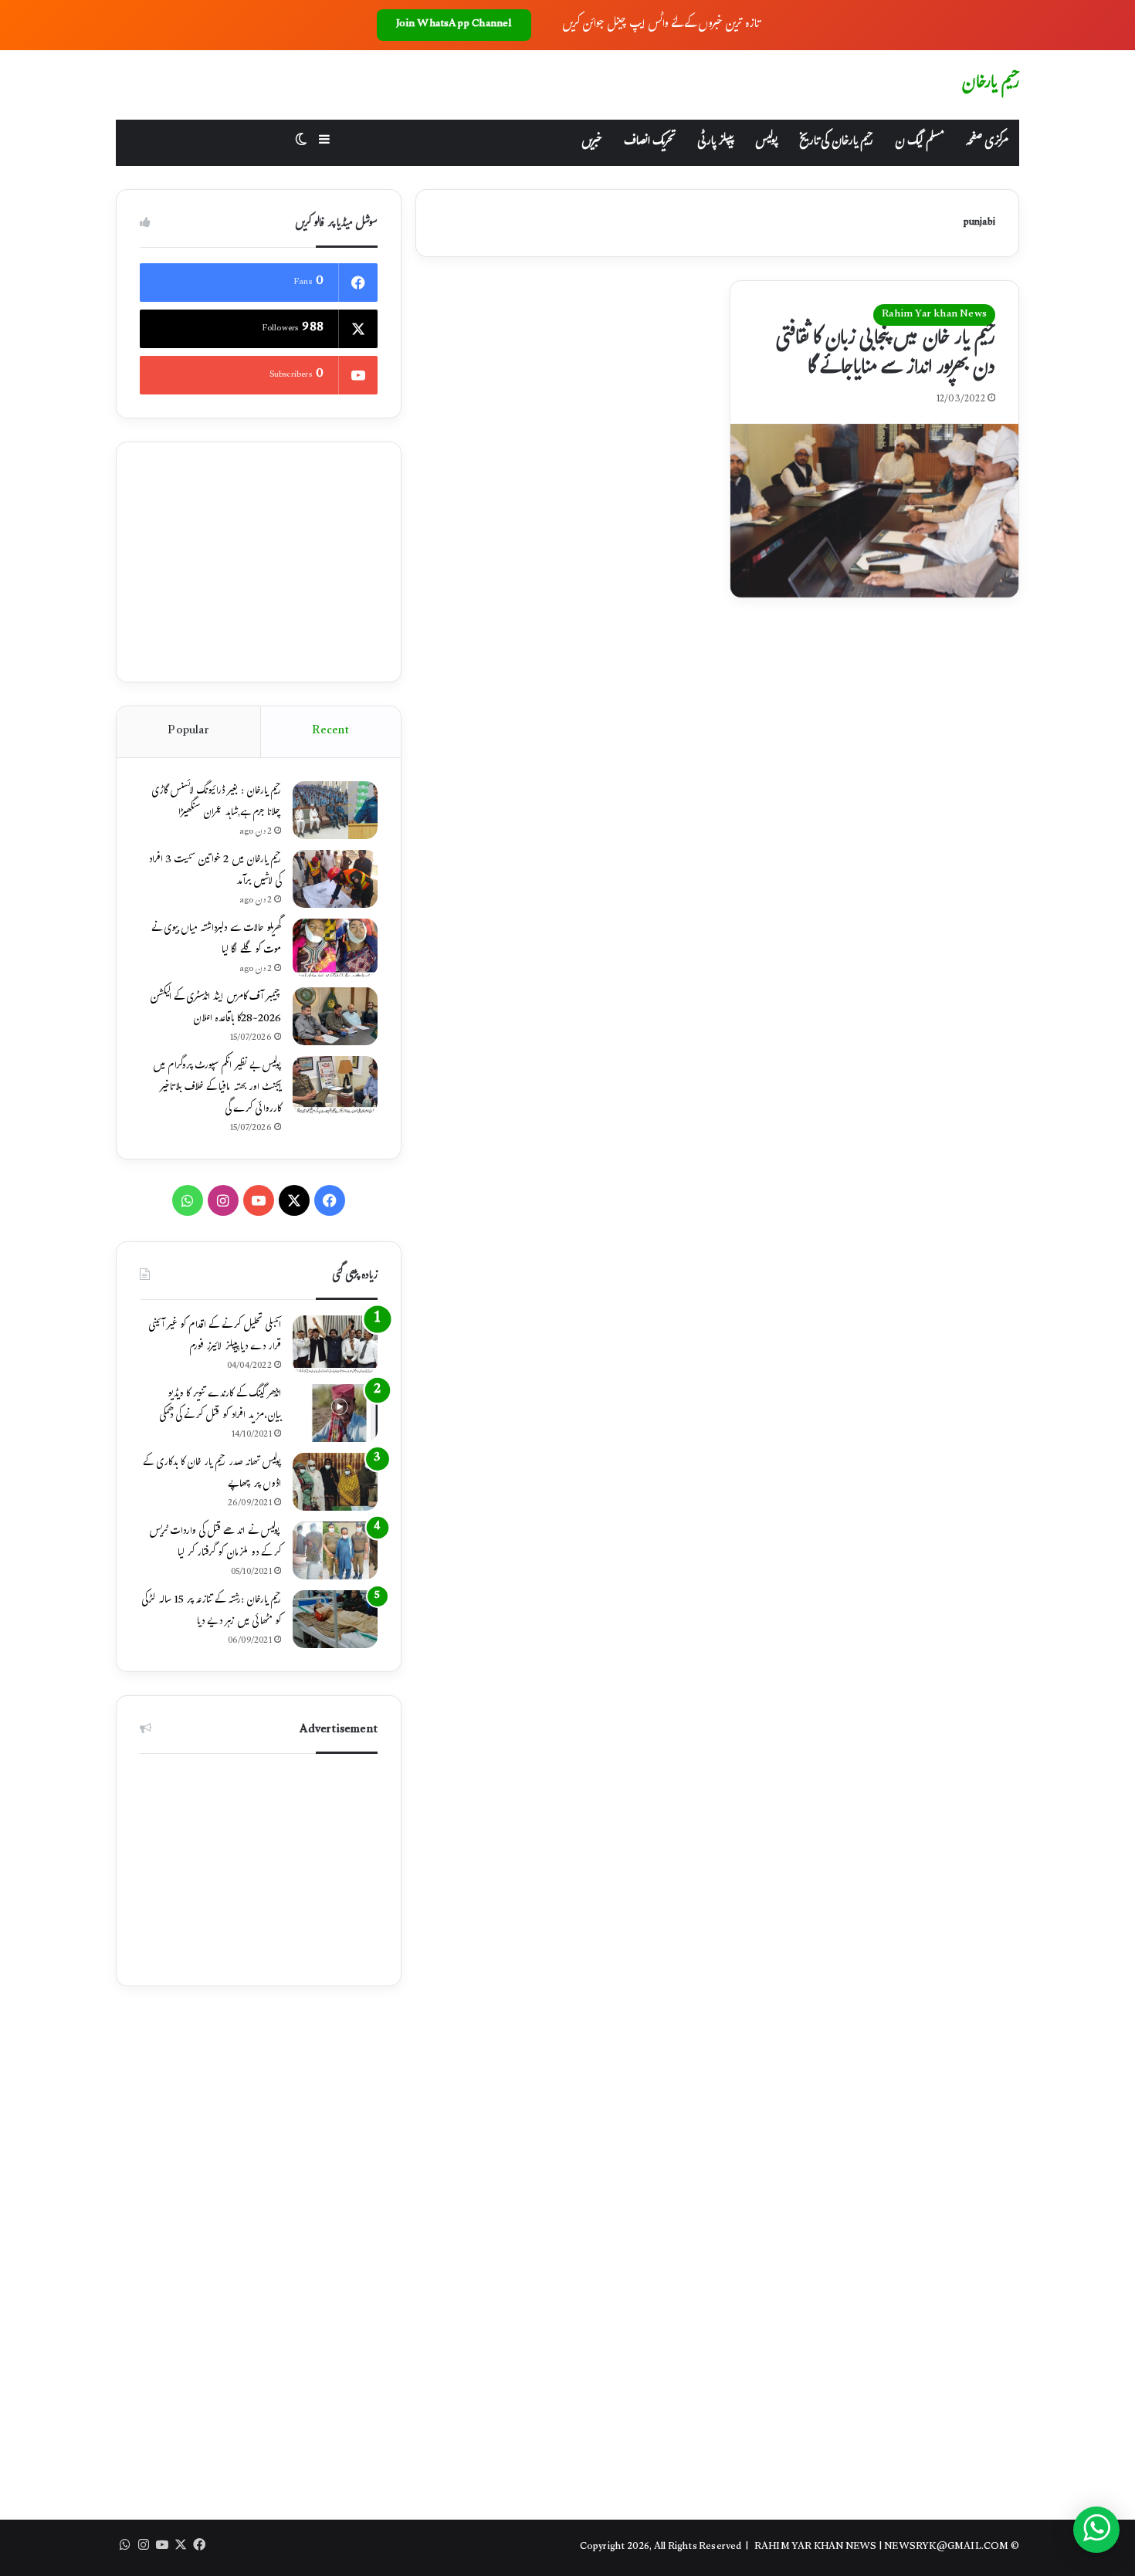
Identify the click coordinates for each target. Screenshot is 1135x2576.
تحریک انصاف (650, 142)
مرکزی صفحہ (987, 142)
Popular (188, 731)
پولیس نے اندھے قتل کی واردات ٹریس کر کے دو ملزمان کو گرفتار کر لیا (215, 1543)
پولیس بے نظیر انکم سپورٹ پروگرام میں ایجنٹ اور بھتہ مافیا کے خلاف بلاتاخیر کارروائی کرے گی (217, 1088)
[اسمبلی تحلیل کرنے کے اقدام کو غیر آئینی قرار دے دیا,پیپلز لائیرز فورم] (335, 1344)
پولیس (766, 142)
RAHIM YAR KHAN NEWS (816, 2547)
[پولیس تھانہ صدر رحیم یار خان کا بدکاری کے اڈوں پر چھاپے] (335, 1482)
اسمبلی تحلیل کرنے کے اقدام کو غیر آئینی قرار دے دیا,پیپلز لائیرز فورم (215, 1337)
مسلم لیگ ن (919, 142)
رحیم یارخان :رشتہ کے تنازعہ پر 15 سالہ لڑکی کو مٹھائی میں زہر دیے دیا (211, 1612)
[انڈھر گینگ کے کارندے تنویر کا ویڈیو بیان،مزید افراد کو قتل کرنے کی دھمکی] (335, 1413)
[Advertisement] (259, 562)
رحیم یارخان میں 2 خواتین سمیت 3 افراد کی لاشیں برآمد (215, 872)
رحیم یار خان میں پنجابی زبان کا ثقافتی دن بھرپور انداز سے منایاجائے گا (886, 355)
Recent (330, 731)
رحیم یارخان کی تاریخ (836, 142)
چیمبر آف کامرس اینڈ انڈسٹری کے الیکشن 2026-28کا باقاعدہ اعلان (215, 1009)
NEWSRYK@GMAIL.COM (946, 2547)
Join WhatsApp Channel (454, 25)
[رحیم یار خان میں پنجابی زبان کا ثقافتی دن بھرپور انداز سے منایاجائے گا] (874, 511)
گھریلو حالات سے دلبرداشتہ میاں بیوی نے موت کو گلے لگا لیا (216, 940)
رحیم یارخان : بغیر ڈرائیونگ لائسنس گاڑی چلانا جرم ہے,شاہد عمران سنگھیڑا (216, 803)
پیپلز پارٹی (715, 142)
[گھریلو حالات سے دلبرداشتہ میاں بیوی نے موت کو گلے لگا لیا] (335, 948)
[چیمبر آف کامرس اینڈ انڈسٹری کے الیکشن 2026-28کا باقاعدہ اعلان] (335, 1016)
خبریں (592, 142)
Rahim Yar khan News (934, 315)
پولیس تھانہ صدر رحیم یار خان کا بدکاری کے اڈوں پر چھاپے (212, 1474)
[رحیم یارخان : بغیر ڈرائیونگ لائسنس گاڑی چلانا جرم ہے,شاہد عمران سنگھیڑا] (335, 810)
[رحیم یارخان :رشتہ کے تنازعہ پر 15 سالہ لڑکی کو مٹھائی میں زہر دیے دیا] (335, 1619)
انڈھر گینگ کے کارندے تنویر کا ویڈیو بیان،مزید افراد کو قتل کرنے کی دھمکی (220, 1406)
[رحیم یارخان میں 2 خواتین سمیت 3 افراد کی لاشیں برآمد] (335, 879)
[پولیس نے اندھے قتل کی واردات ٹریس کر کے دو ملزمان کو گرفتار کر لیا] (335, 1550)
